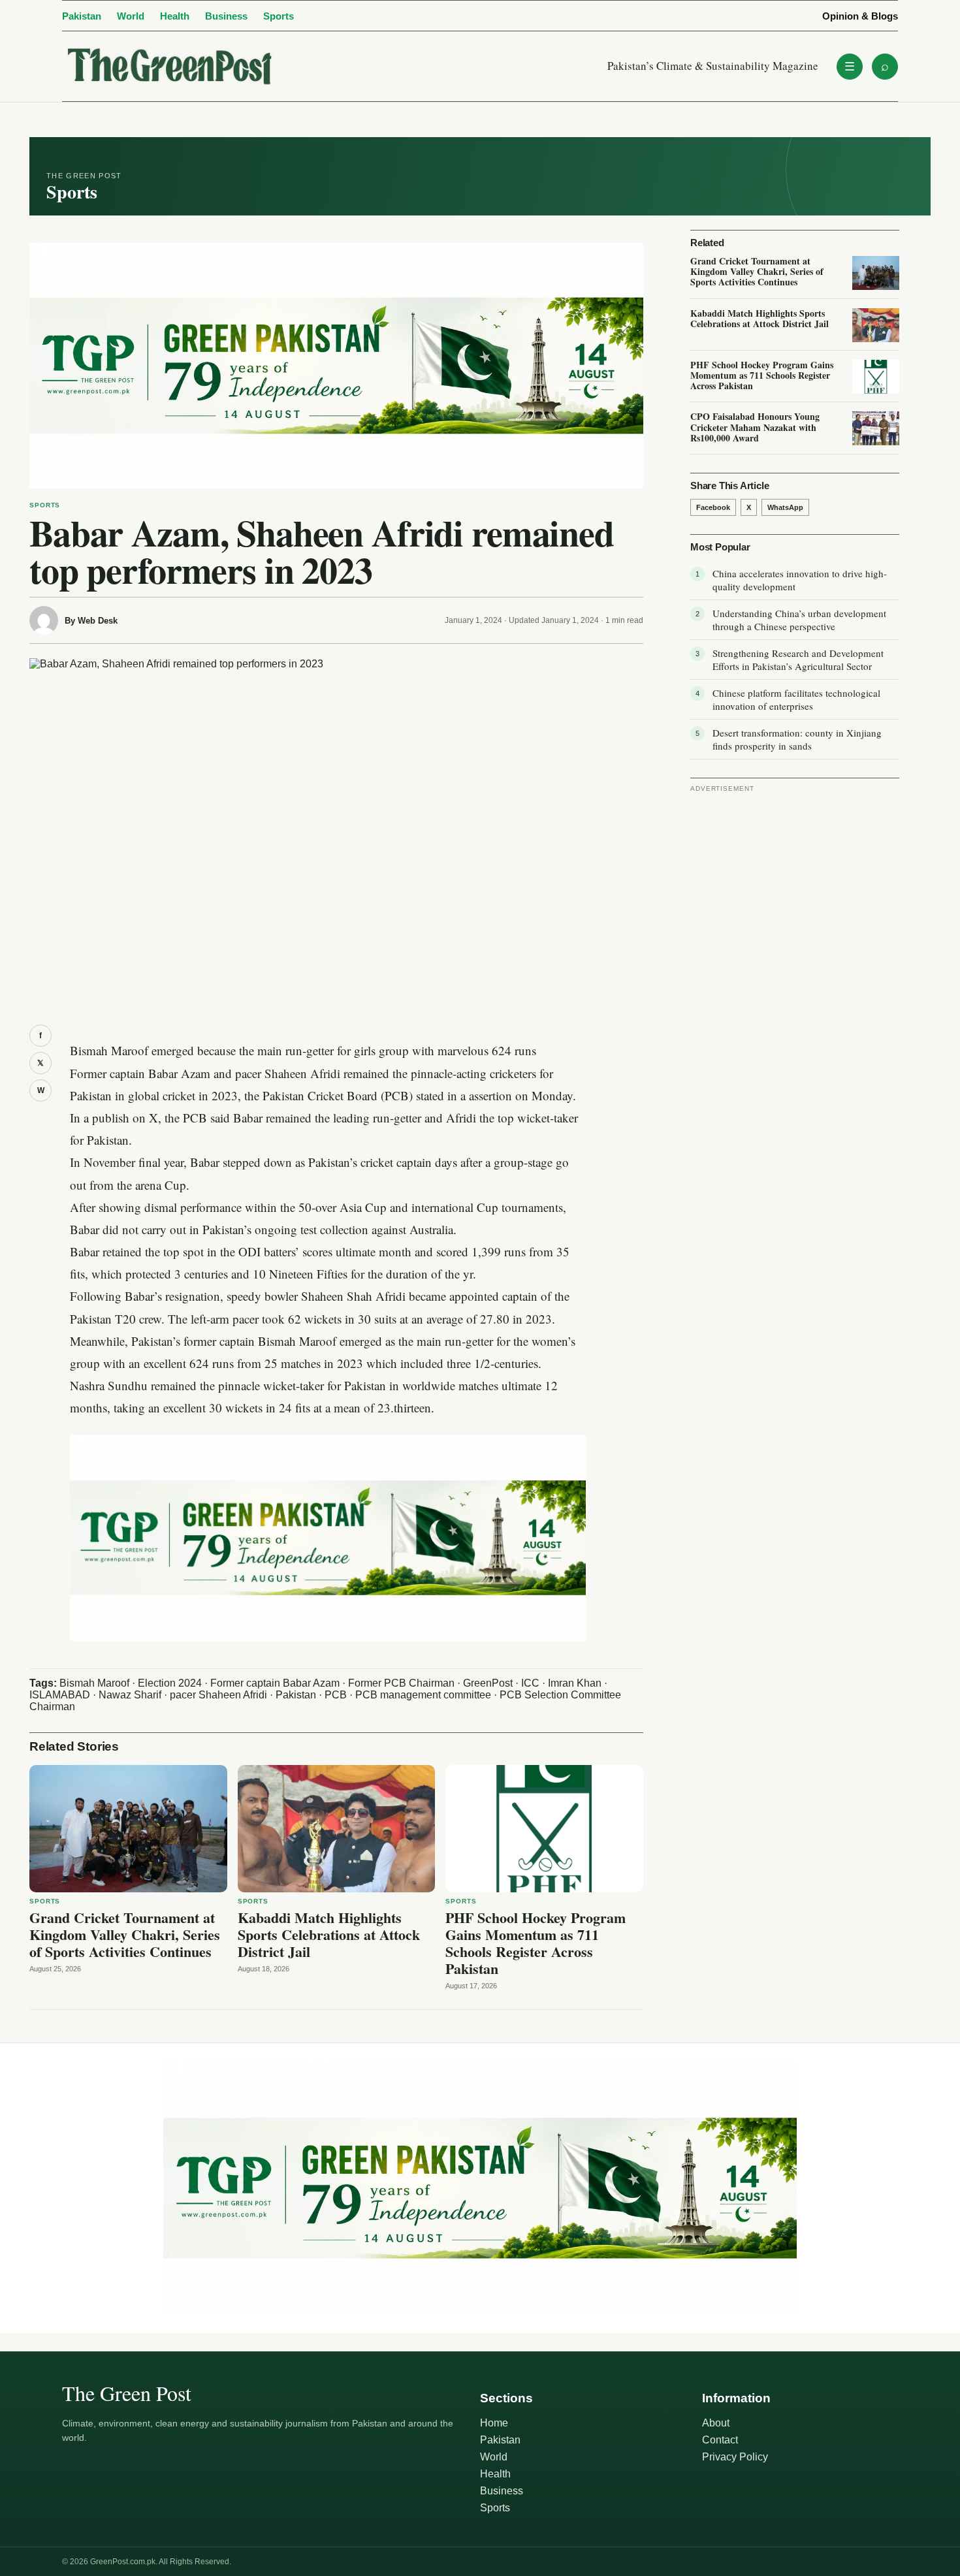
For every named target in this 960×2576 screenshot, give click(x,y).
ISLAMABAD (60, 1695)
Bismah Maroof (94, 1683)
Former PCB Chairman (401, 1683)
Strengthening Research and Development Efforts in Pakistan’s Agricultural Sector (798, 660)
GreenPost (488, 1683)
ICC (530, 1683)
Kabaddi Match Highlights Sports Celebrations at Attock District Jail (329, 1934)
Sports (279, 16)
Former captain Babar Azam (275, 1683)
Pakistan (82, 16)
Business (226, 16)
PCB (336, 1695)
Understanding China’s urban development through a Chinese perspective (799, 620)
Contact (720, 2440)
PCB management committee (423, 1695)
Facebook (713, 507)
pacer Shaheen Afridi (218, 1695)
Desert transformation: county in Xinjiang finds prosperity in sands (797, 739)
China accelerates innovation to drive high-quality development (800, 580)
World (131, 16)
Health (175, 16)
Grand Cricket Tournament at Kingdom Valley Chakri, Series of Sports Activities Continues (125, 1934)
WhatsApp (785, 507)
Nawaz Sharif (130, 1695)
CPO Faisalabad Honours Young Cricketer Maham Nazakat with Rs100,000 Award (755, 427)
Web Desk (98, 621)
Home (494, 2423)
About (716, 2423)
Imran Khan (575, 1683)
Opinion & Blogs (860, 16)
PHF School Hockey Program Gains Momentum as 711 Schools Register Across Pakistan (536, 1943)
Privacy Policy (735, 2457)
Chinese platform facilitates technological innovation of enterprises (796, 699)
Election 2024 (170, 1683)
